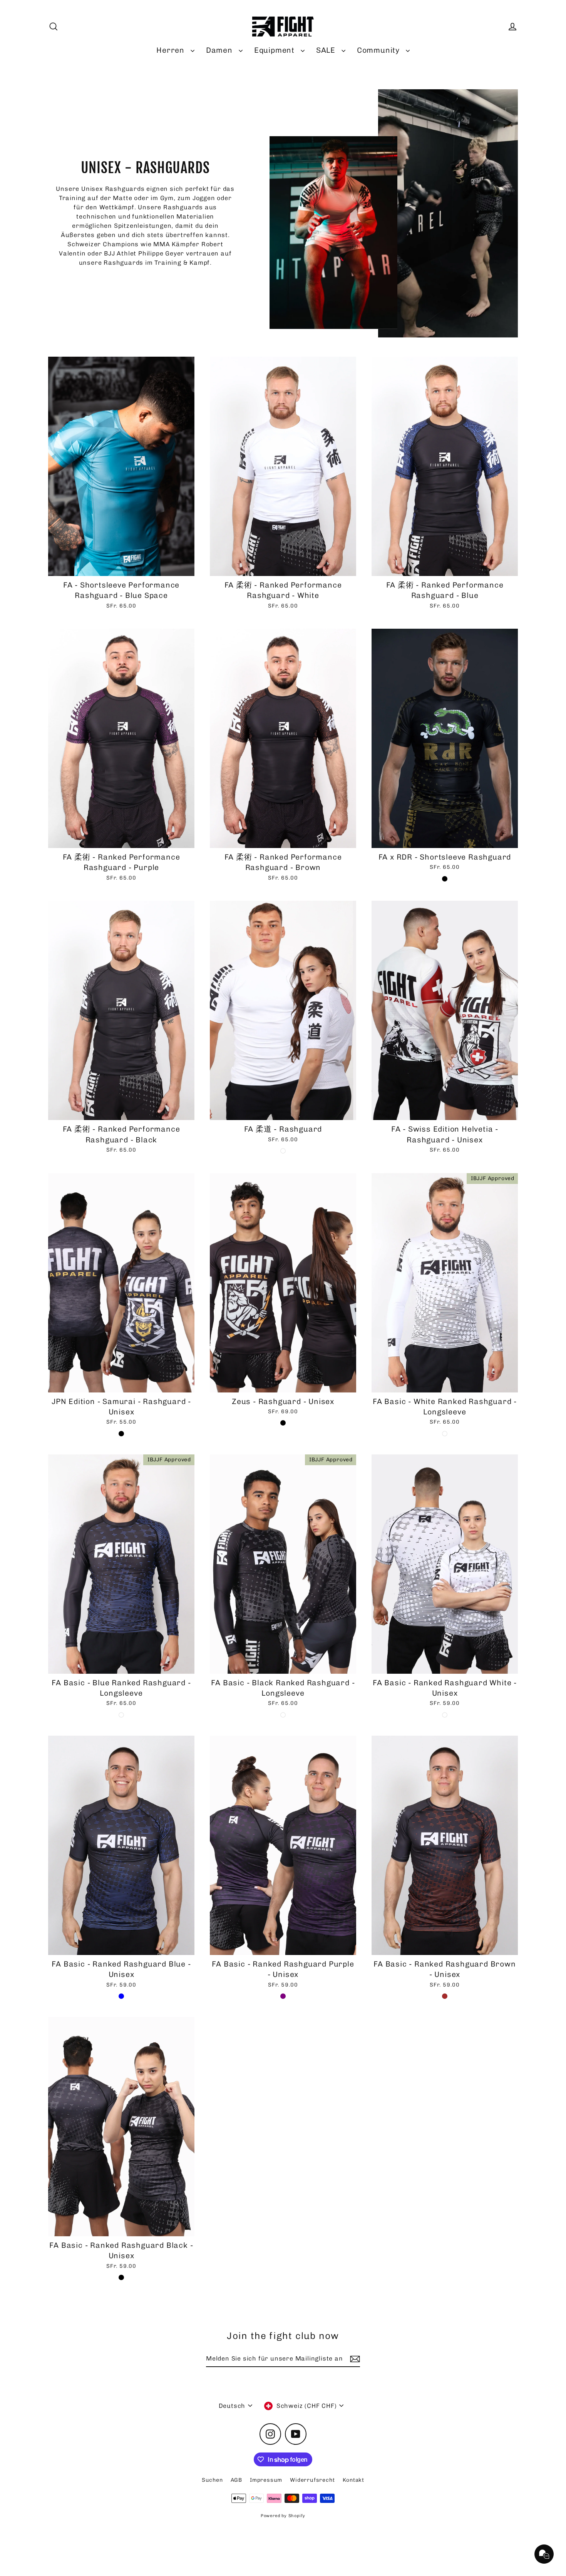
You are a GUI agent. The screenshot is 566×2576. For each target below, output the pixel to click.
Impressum (266, 2480)
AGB (236, 2480)
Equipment (275, 50)
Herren (172, 50)
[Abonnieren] (354, 2359)
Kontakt (354, 2480)
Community (379, 50)
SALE (327, 50)
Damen (220, 50)
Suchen (212, 2480)
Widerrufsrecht (312, 2480)
